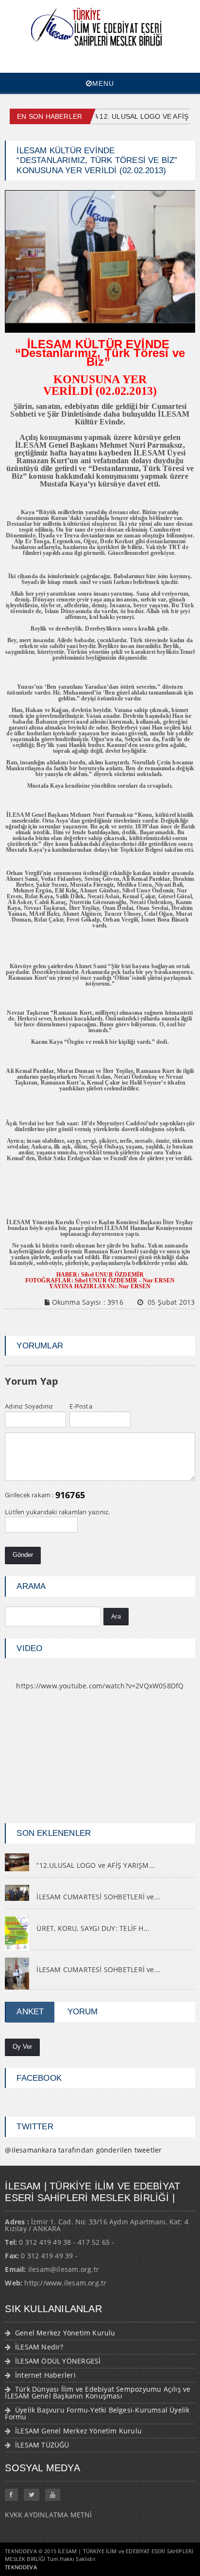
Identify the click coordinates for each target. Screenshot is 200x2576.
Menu (103, 83)
